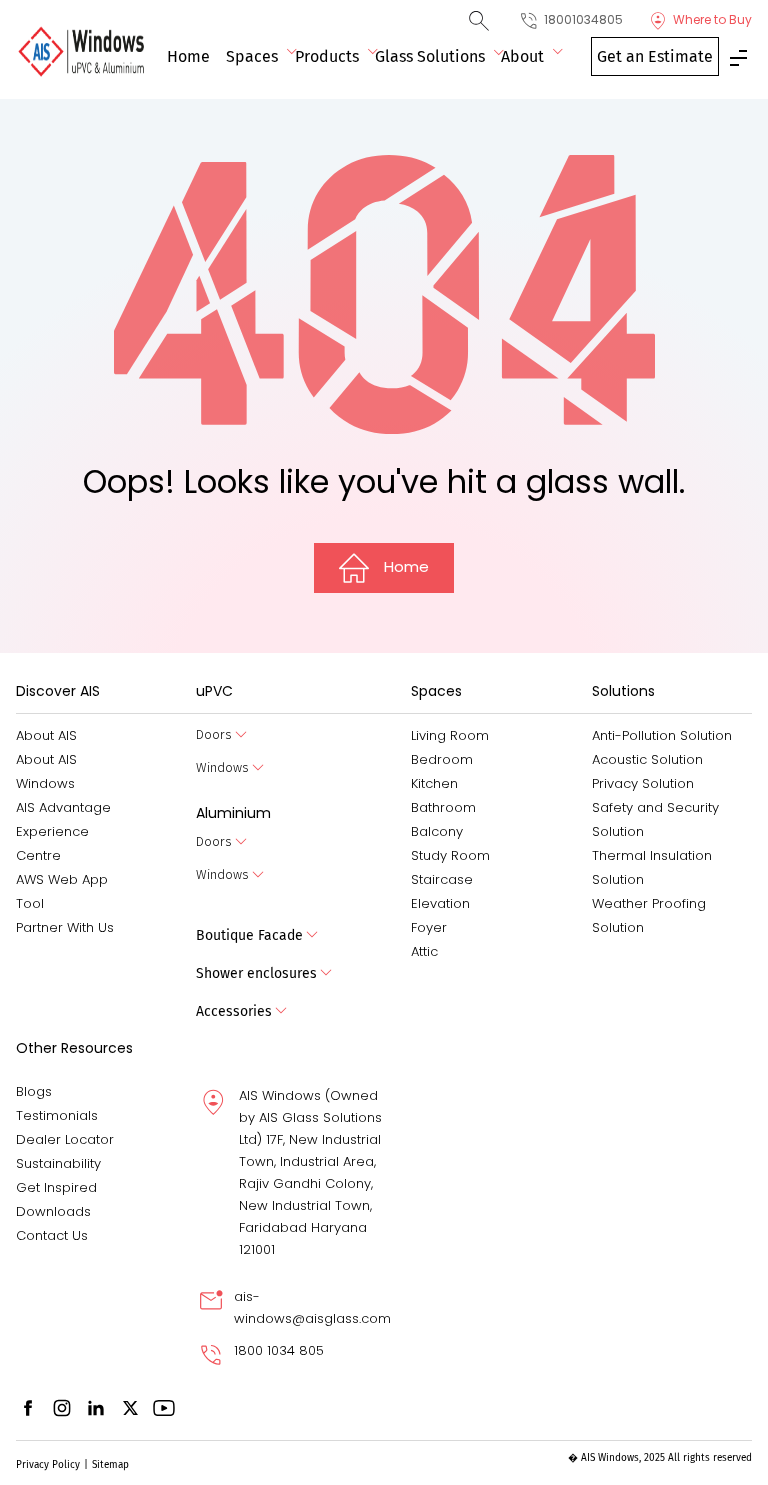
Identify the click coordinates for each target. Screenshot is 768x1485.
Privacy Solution (643, 783)
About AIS (46, 735)
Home (188, 56)
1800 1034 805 (279, 1350)
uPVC (214, 691)
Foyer (429, 927)
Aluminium (233, 813)
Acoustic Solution (647, 759)
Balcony (437, 831)
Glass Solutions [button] (430, 56)
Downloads (53, 1211)
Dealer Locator (65, 1139)
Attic (424, 951)
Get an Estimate (655, 56)
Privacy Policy (48, 1465)
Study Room (450, 855)
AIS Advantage (63, 807)
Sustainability (58, 1163)
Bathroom (443, 807)
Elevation (440, 903)
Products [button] (327, 56)
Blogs (34, 1091)
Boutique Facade (249, 935)
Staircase (442, 879)
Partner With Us (65, 927)
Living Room (450, 735)
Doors (214, 734)
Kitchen (434, 783)
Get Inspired (56, 1187)
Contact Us (52, 1235)
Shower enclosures (256, 973)
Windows (222, 767)
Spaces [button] (252, 56)
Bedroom (442, 759)
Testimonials (57, 1115)
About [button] (522, 56)
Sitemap (110, 1465)
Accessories (234, 1011)
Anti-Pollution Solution (662, 735)
